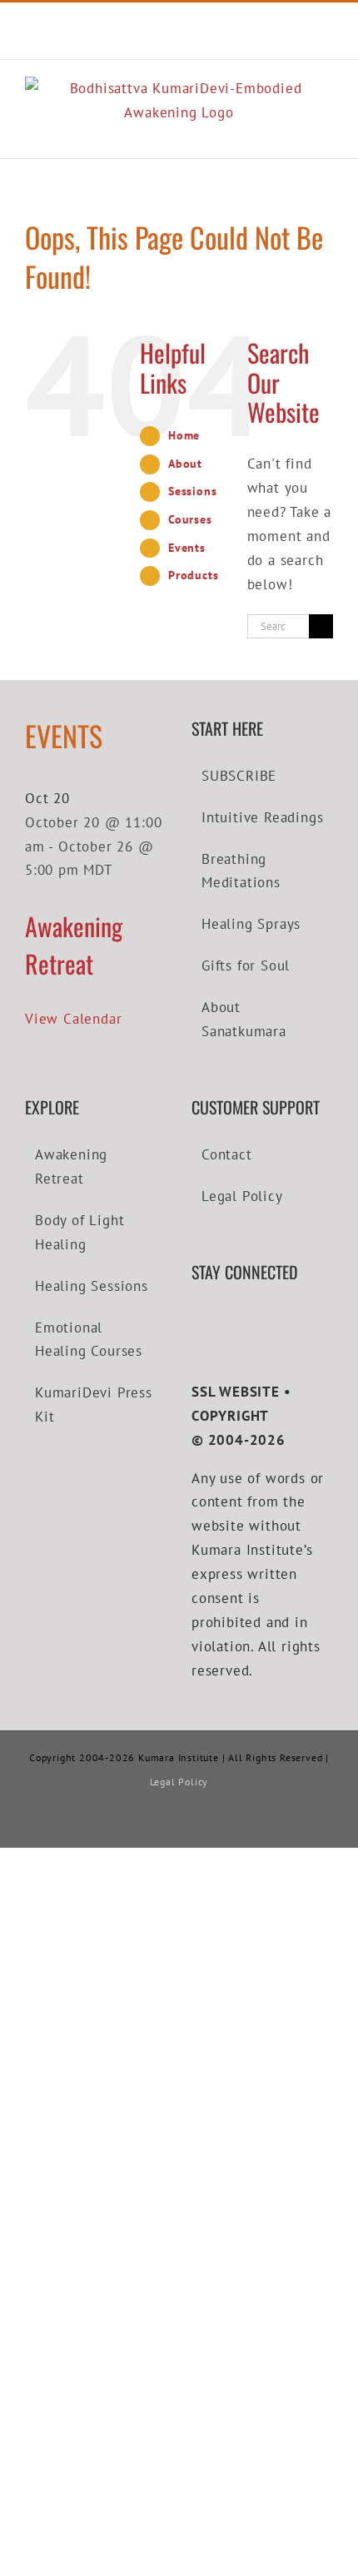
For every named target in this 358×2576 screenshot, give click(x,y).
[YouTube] (222, 1320)
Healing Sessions (92, 1286)
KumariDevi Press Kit (94, 1405)
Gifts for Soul (246, 965)
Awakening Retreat (74, 945)
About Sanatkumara (244, 1019)
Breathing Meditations (241, 871)
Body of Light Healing (80, 1232)
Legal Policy (242, 1196)
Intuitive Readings (262, 817)
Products (193, 575)
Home (184, 435)
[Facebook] (197, 1320)
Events (187, 548)
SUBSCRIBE (239, 776)
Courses (190, 519)
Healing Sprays (251, 924)
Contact (227, 1154)
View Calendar (73, 1019)
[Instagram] (246, 1320)
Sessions (192, 491)
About (185, 464)
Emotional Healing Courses (89, 1340)
